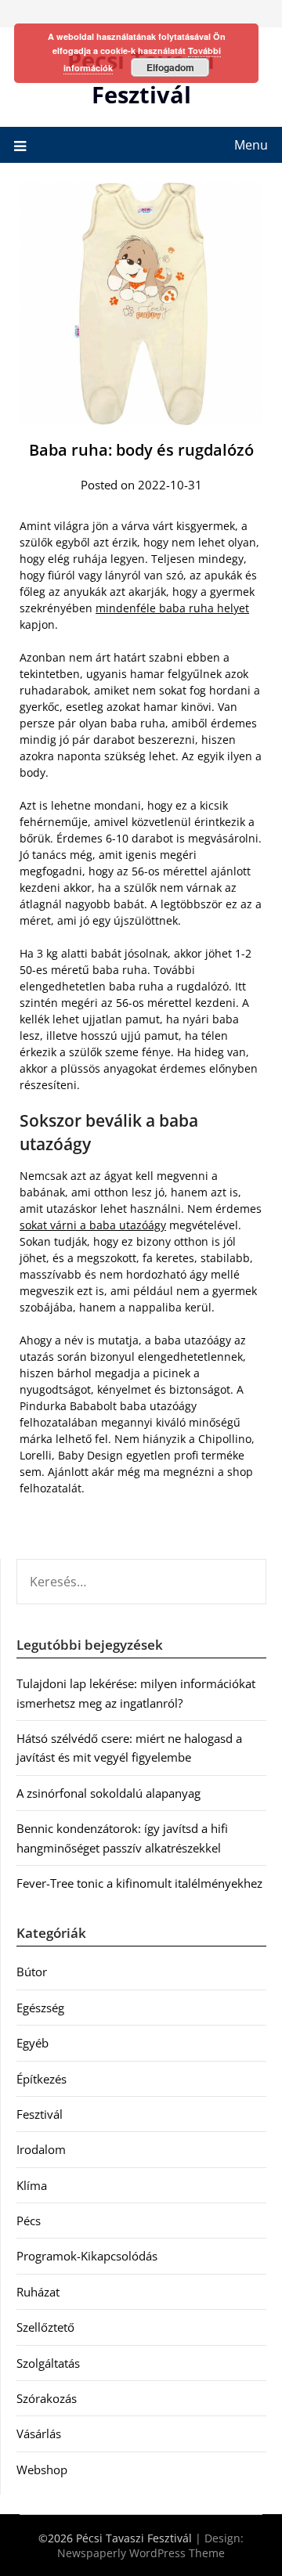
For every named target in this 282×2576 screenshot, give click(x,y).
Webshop (42, 2470)
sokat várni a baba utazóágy (93, 1225)
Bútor (32, 1972)
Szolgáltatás (48, 2363)
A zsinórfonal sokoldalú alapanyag (108, 1793)
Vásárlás (39, 2433)
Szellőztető (45, 2327)
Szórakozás (47, 2398)
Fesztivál (40, 2114)
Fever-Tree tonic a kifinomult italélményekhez (139, 1883)
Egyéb (33, 2043)
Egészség (40, 2008)
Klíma (32, 2185)
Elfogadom (170, 67)
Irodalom (41, 2149)
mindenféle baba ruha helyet (172, 608)
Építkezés (42, 2079)
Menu (251, 145)
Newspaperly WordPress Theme (141, 2553)
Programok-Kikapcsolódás (87, 2256)
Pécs (29, 2221)
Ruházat (38, 2292)
